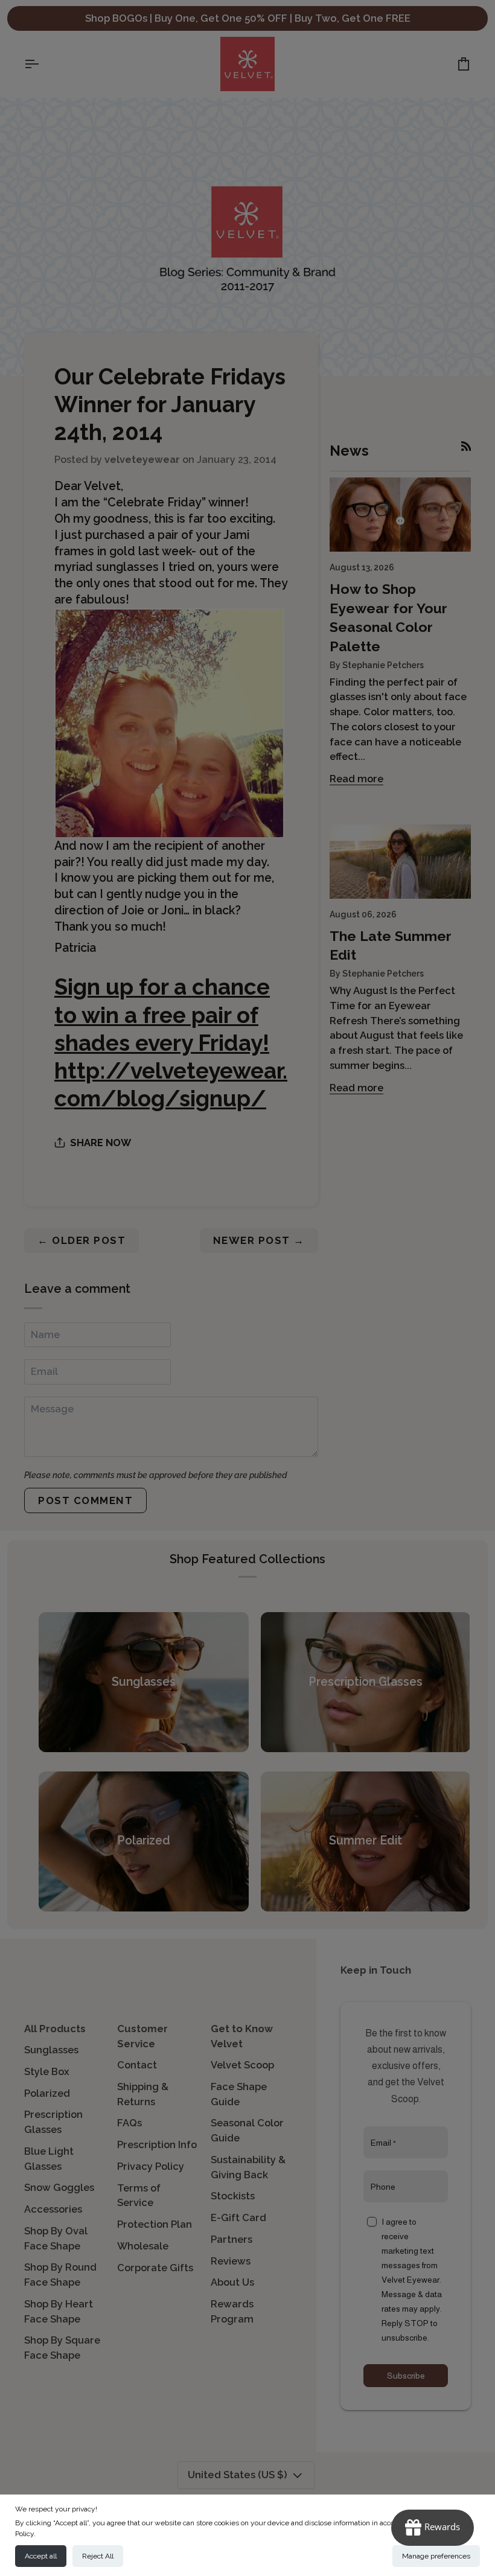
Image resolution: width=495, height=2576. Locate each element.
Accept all (41, 2556)
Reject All (98, 2556)
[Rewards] (433, 2528)
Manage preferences (436, 2556)
